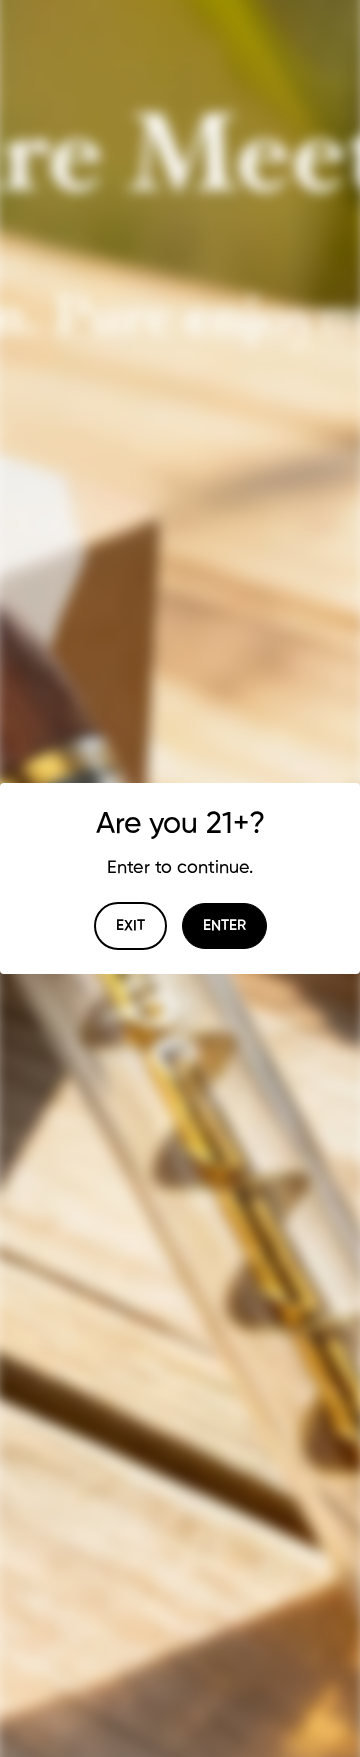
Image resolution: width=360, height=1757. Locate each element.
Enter (224, 925)
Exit (130, 925)
